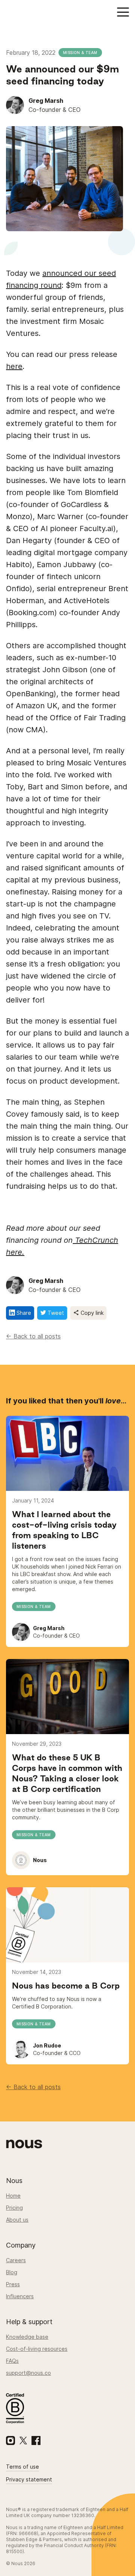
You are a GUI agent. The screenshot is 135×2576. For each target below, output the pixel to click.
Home (13, 2196)
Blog (12, 2272)
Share (23, 1313)
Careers (16, 2260)
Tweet (55, 1313)
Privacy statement (29, 2479)
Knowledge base (27, 2337)
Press (13, 2284)
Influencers (20, 2296)
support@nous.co (28, 2373)
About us (17, 2220)
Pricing (14, 2208)
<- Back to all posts (33, 1336)
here (14, 366)
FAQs (12, 2361)
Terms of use (22, 2467)
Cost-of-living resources (37, 2349)
